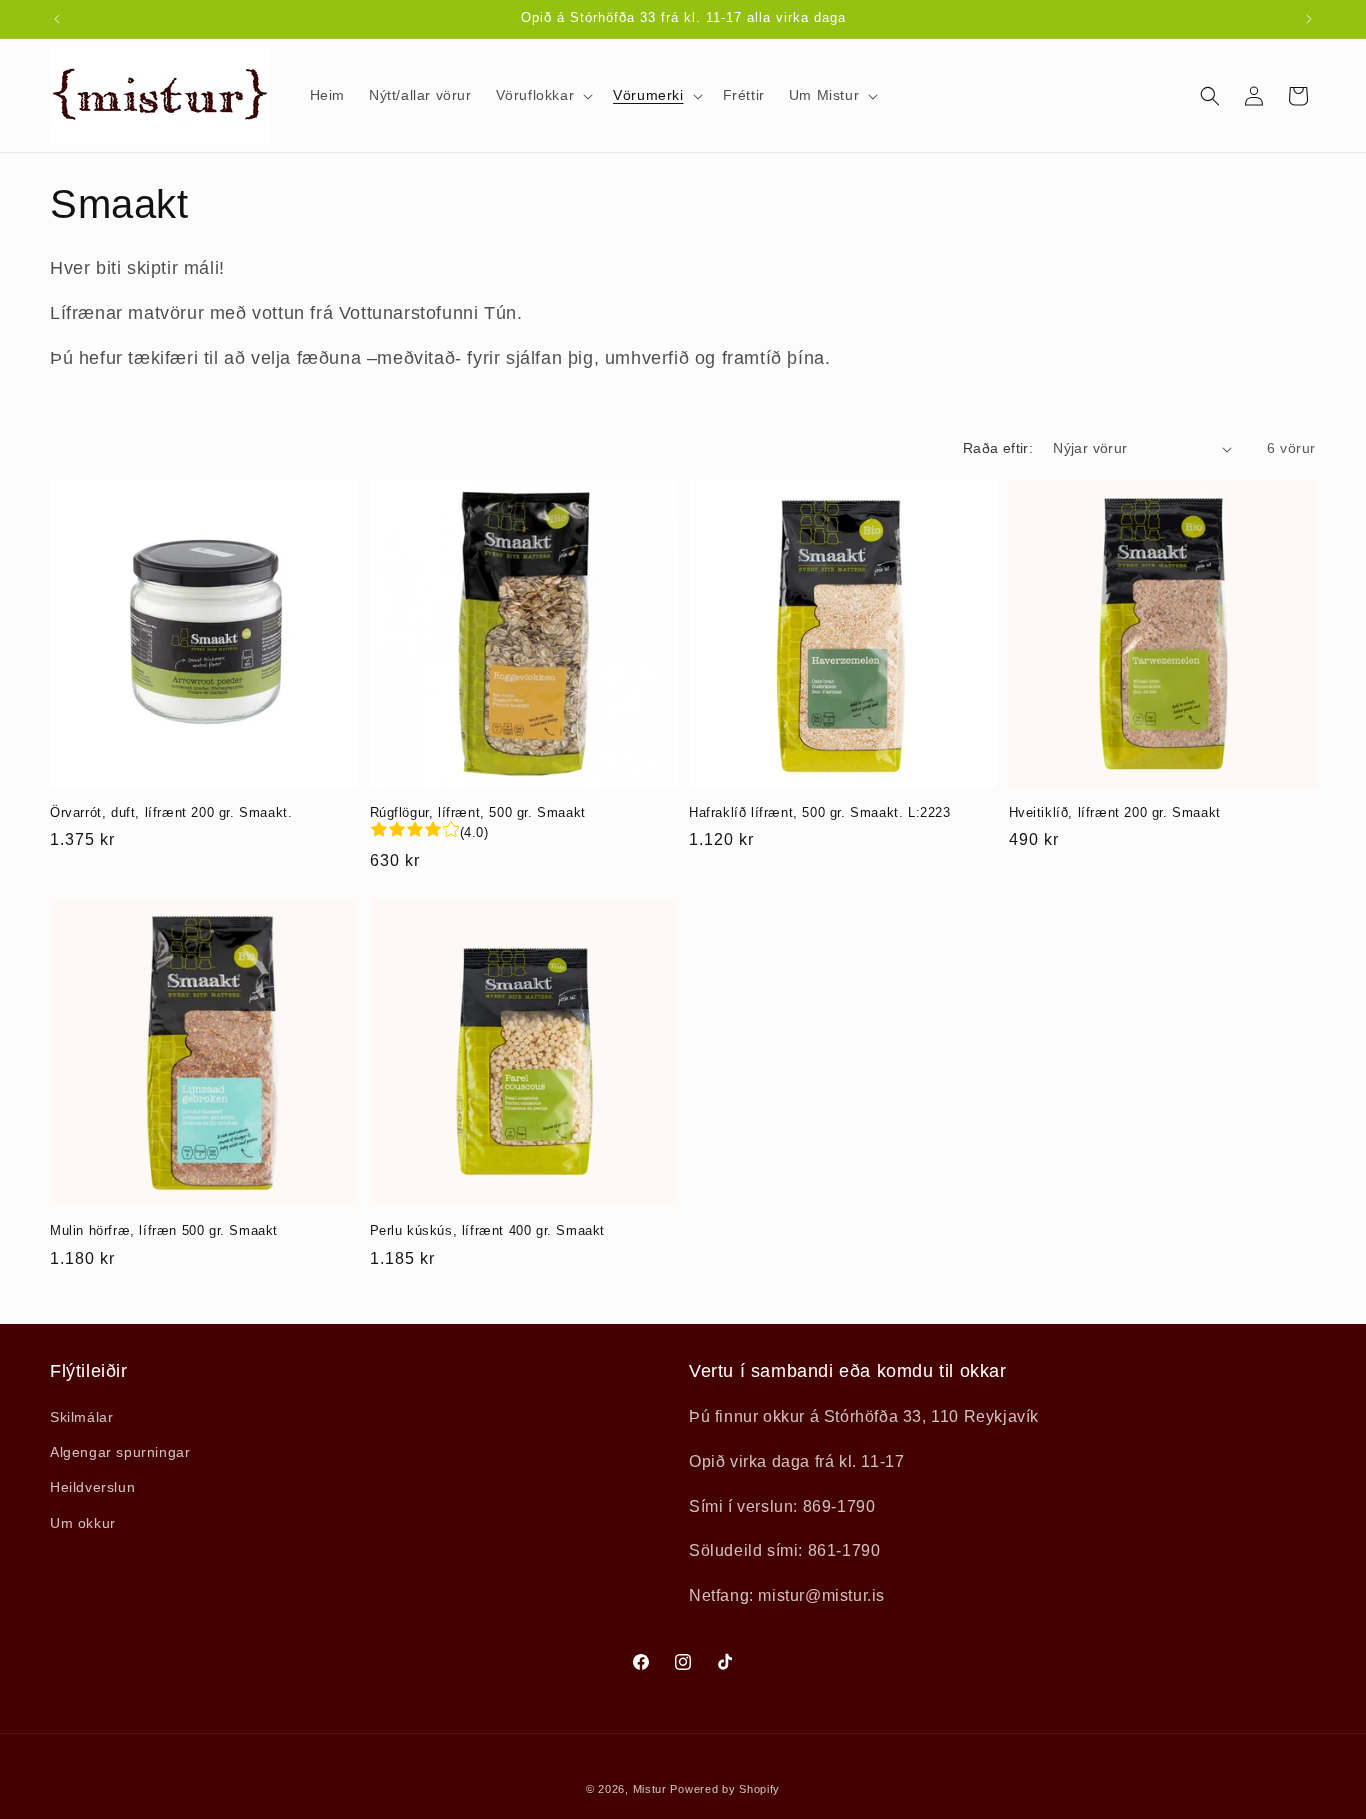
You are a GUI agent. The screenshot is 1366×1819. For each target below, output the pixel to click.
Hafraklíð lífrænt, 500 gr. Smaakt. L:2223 (820, 812)
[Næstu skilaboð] (1309, 19)
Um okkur (83, 1523)
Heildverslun (92, 1487)
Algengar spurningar (120, 1452)
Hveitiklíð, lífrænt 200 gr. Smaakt (1115, 812)
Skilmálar (81, 1417)
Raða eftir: (998, 448)
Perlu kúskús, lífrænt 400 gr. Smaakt (488, 1230)
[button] (543, 95)
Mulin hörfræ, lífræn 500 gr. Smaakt (164, 1230)
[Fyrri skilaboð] (57, 19)
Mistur (650, 1789)
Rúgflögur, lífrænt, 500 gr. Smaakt (478, 812)
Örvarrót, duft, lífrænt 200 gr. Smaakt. (171, 812)
